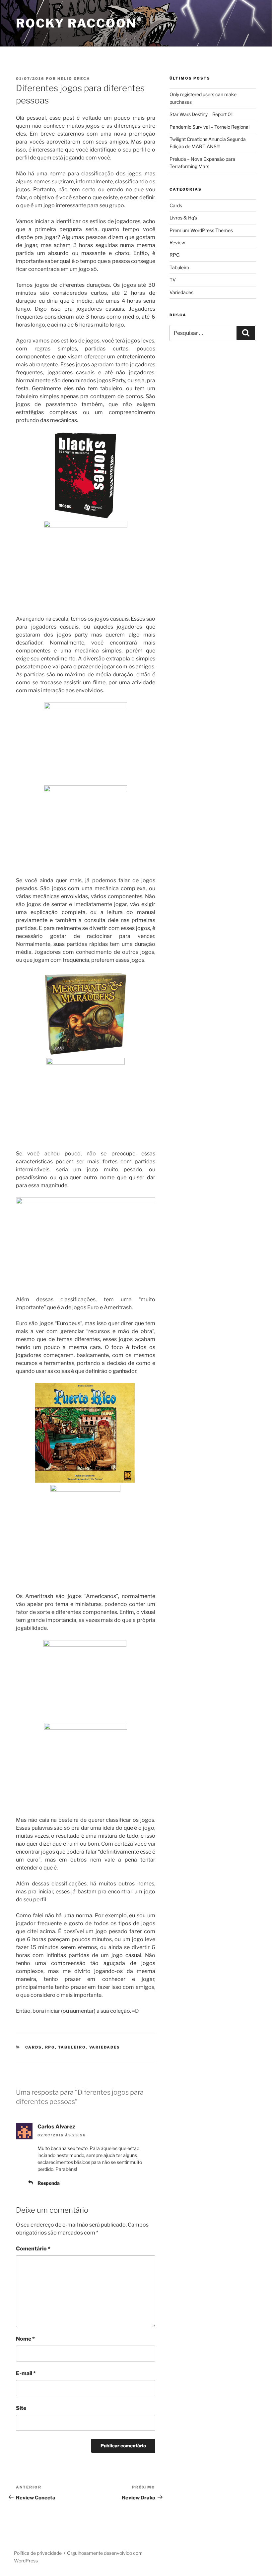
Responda (49, 2183)
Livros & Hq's (183, 218)
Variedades (105, 2047)
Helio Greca (74, 79)
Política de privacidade (38, 2553)
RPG (50, 2047)
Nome (25, 2339)
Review (177, 243)
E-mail (26, 2373)
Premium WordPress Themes (201, 230)
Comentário (33, 2249)
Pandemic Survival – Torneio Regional (209, 127)
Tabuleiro (72, 2047)
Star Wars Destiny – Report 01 (201, 114)
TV (173, 280)
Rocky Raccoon (76, 23)
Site (21, 2408)
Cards (34, 2047)
